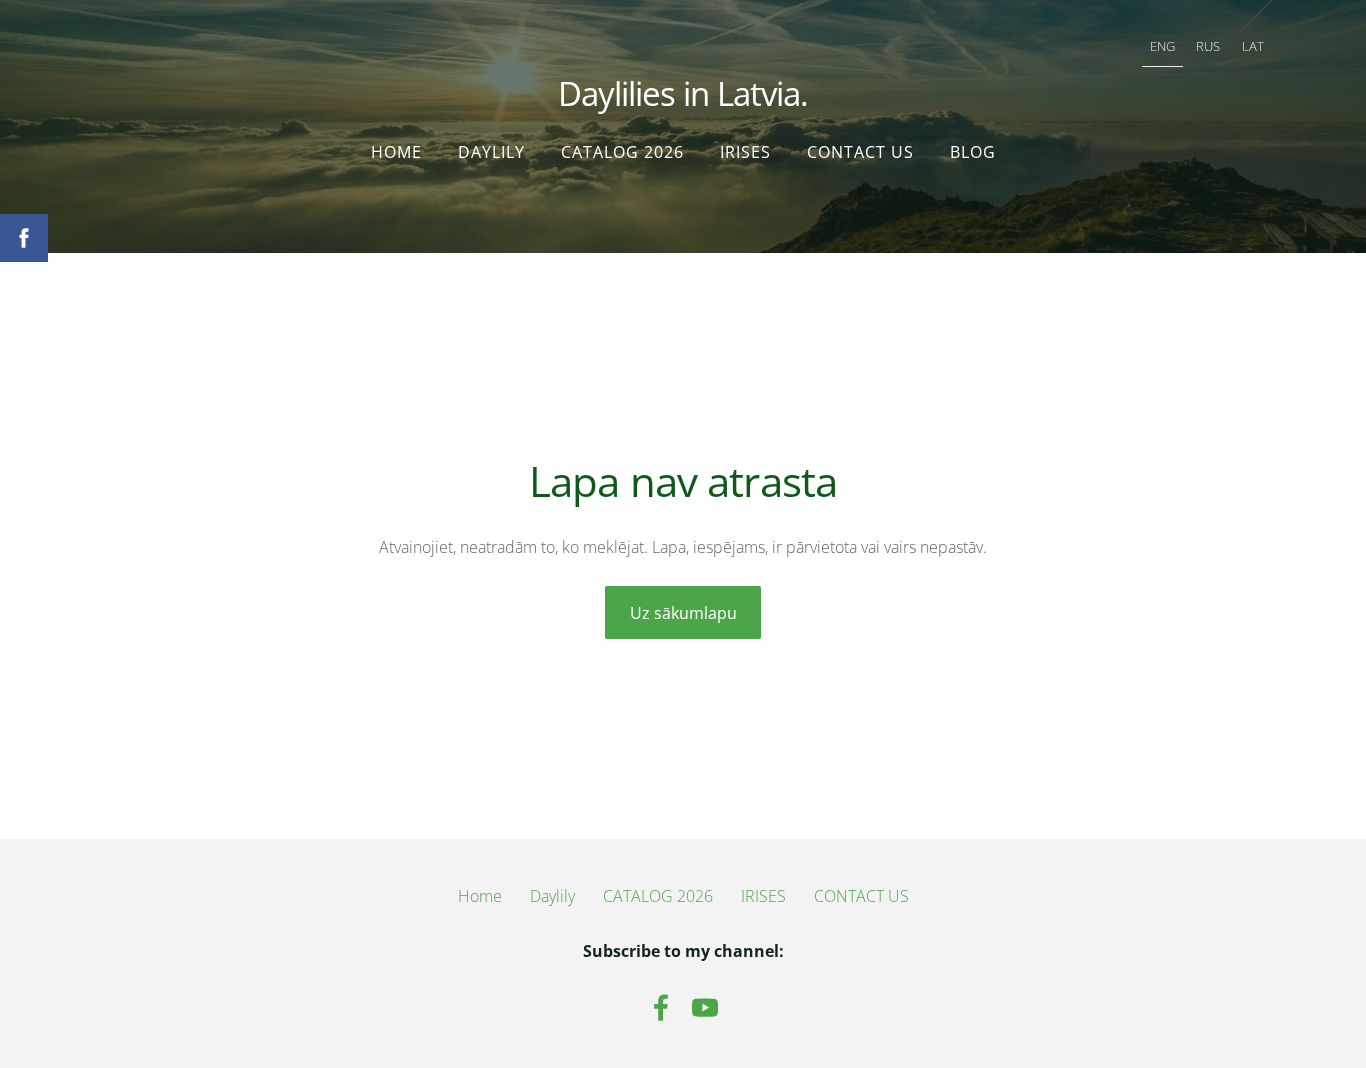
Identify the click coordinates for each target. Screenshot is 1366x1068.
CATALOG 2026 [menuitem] (622, 152)
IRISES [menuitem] (745, 152)
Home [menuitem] (396, 152)
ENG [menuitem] (1162, 46)
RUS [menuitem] (1208, 46)
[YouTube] (705, 1007)
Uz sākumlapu (683, 613)
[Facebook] (661, 1007)
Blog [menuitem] (973, 152)
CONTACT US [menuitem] (860, 152)
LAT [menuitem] (1253, 46)
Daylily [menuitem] (491, 152)
